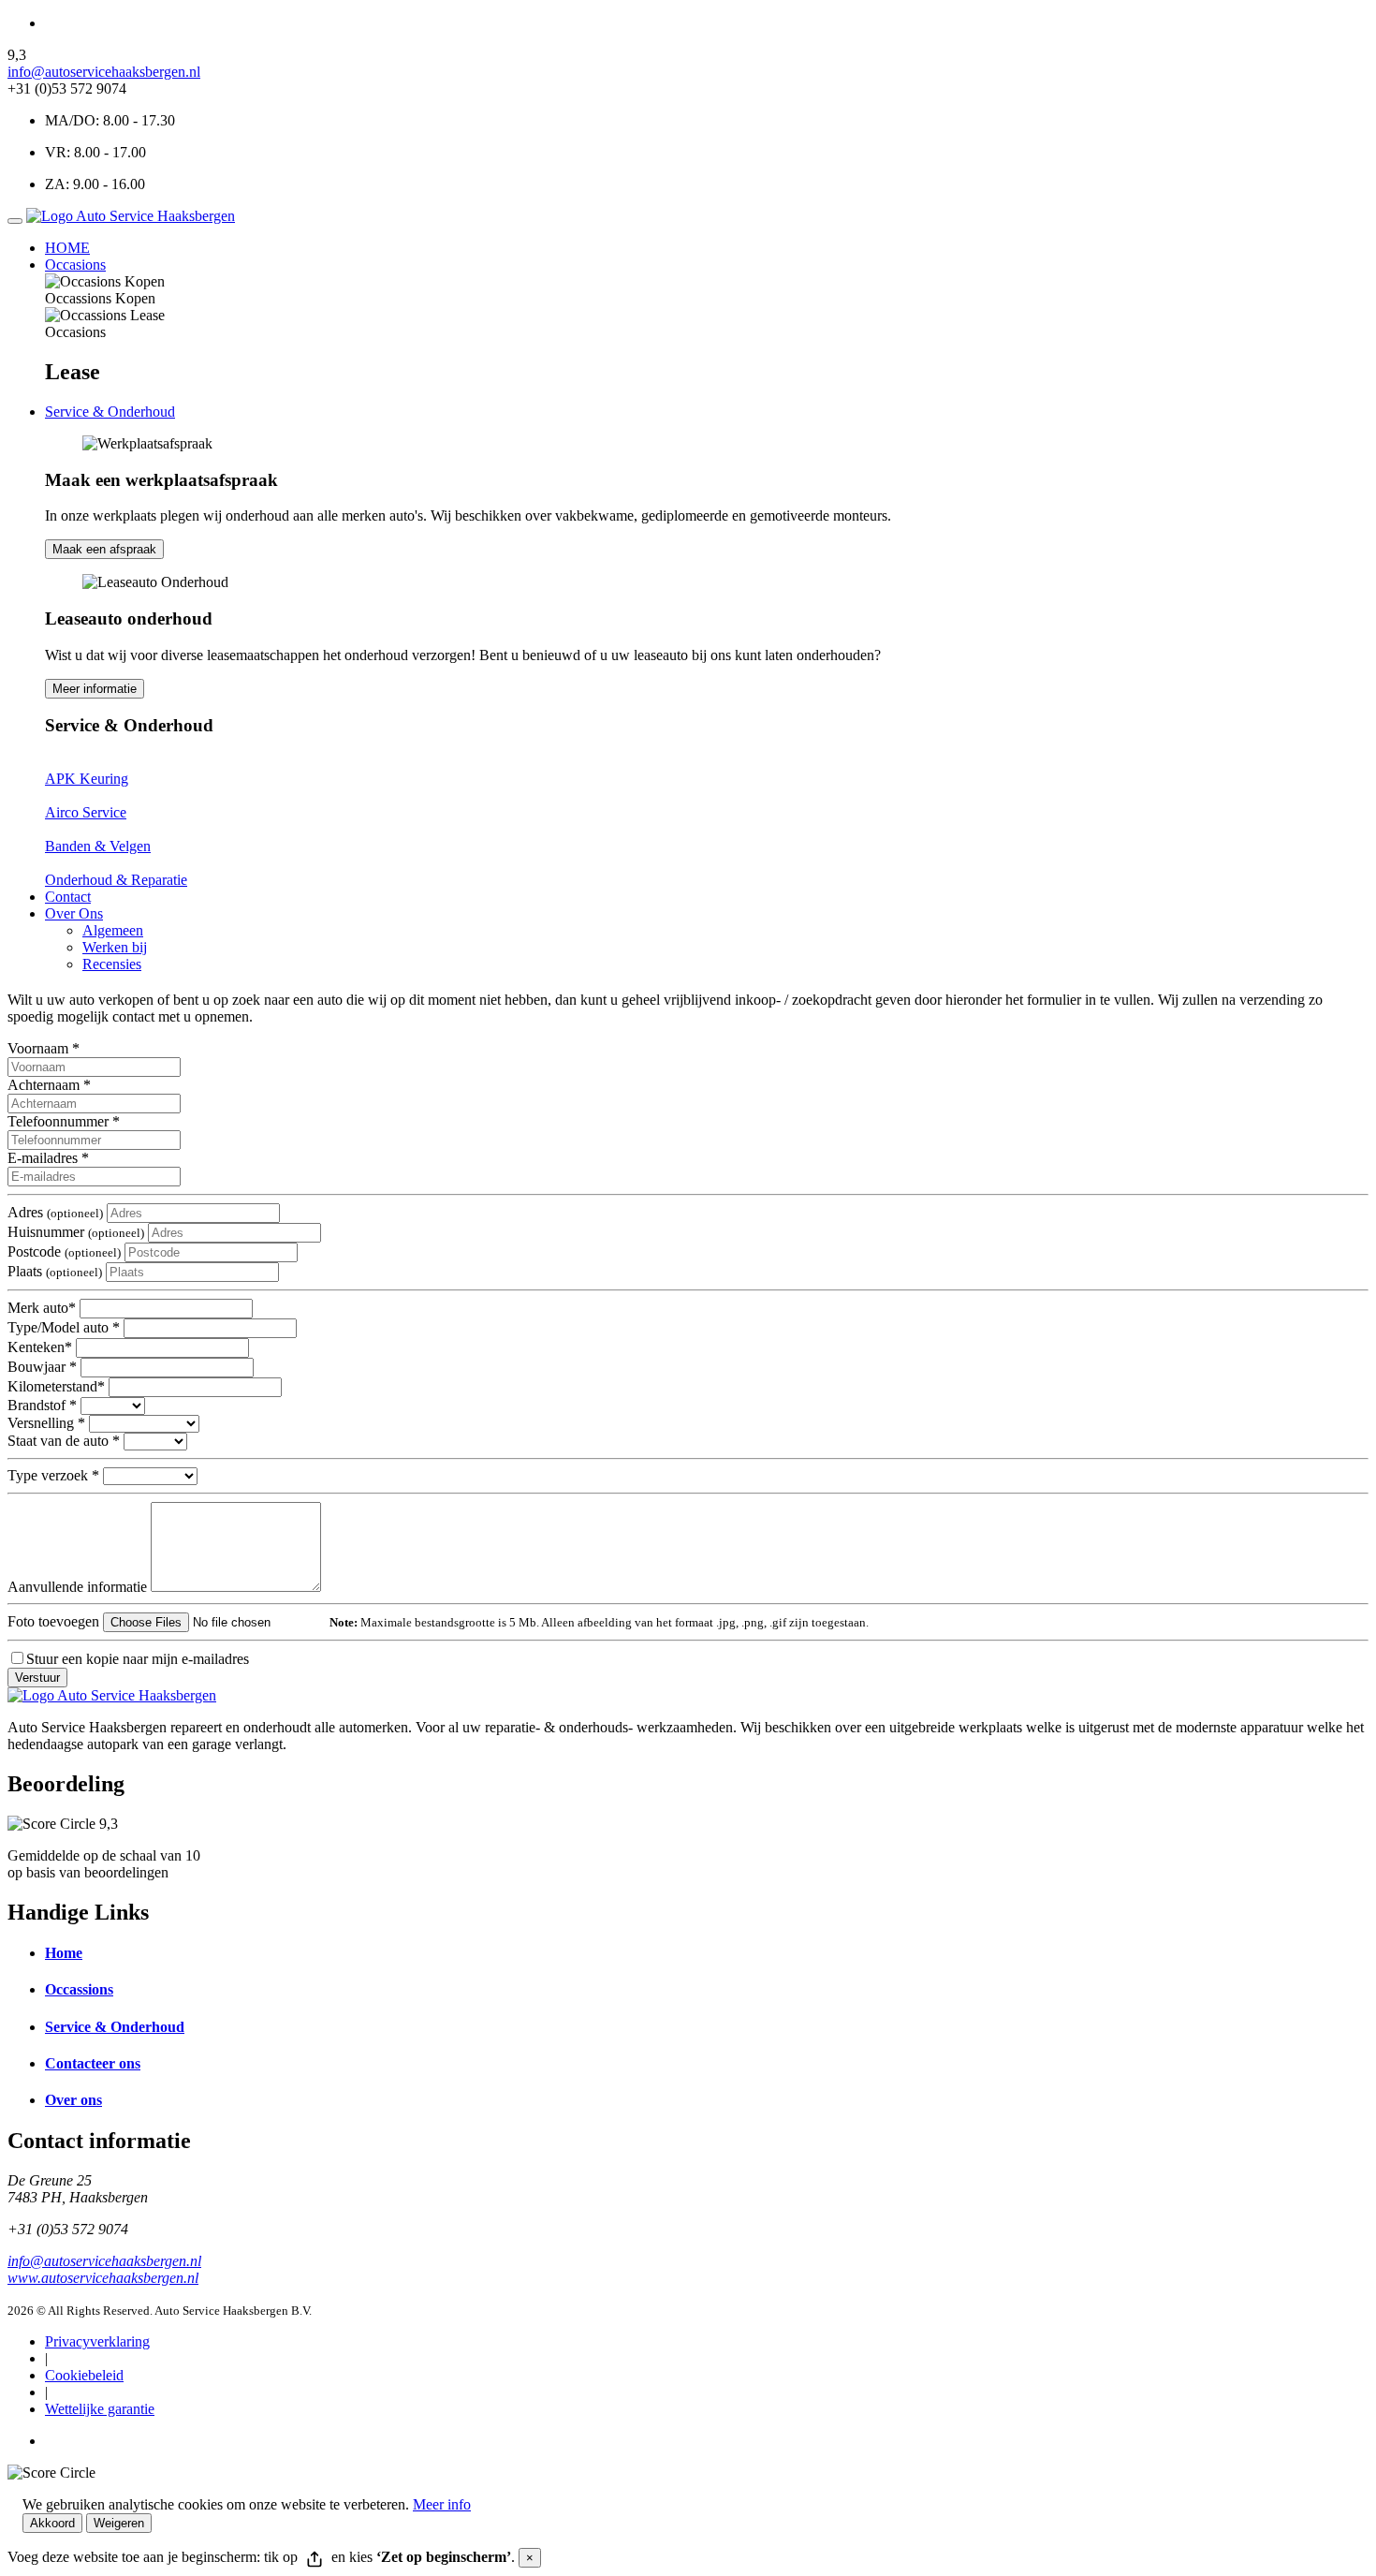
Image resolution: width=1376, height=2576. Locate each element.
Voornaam (44, 1048)
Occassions (79, 1989)
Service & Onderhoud (110, 412)
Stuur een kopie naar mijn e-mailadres (138, 1659)
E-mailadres (48, 1158)
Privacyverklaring (97, 2341)
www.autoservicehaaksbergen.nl (103, 2278)
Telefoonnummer (64, 1121)
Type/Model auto (64, 1327)
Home (64, 1953)
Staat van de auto (64, 1441)
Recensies (112, 964)
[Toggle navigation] (15, 221)
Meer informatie (95, 689)
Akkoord (52, 2523)
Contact (68, 897)
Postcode (64, 1251)
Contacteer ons (93, 2063)
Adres (55, 1212)
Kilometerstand (56, 1386)
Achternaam (49, 1085)
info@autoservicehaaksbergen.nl (104, 72)
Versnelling (46, 1423)
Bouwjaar (42, 1367)
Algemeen (113, 930)
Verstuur (37, 1678)
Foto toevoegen (53, 1621)
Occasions (75, 265)
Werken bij (115, 947)
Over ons (73, 2100)
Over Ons (74, 913)
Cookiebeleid (84, 2375)
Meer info (442, 2504)
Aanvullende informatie (77, 1587)
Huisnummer (76, 1232)
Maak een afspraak (104, 549)
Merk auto (42, 1308)
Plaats (55, 1271)
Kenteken (40, 1347)
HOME (67, 248)
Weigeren (119, 2523)
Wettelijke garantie (100, 2409)
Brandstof (42, 1405)
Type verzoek (53, 1475)
